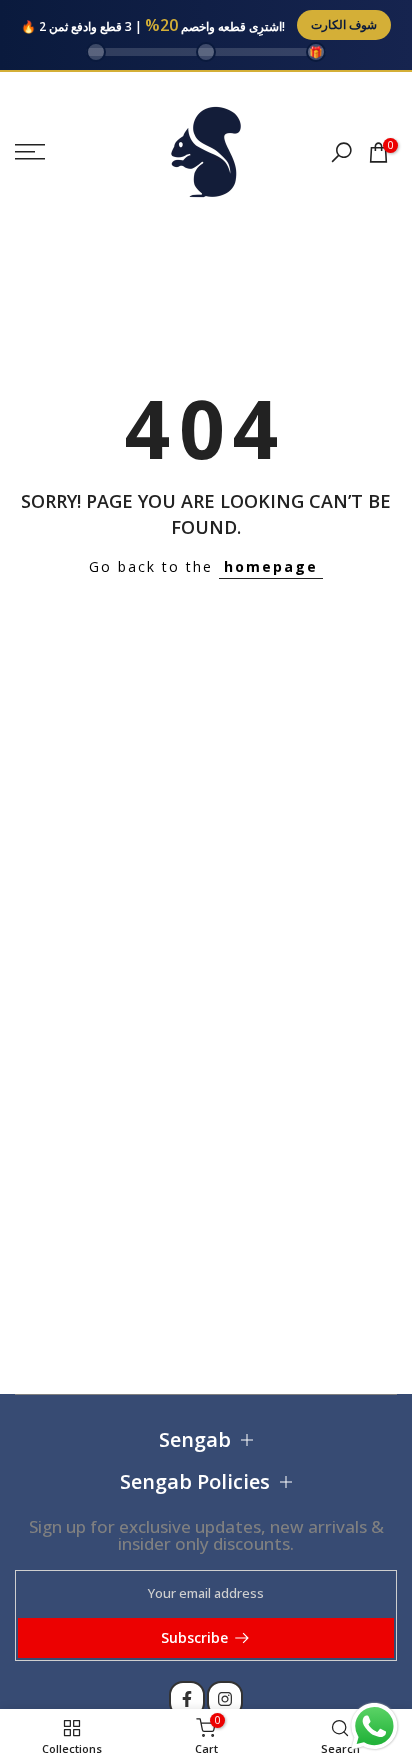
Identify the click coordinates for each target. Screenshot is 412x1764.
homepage (271, 566)
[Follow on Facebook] (187, 1699)
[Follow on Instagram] (225, 1699)
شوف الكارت (344, 24)
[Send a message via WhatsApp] (374, 1726)
